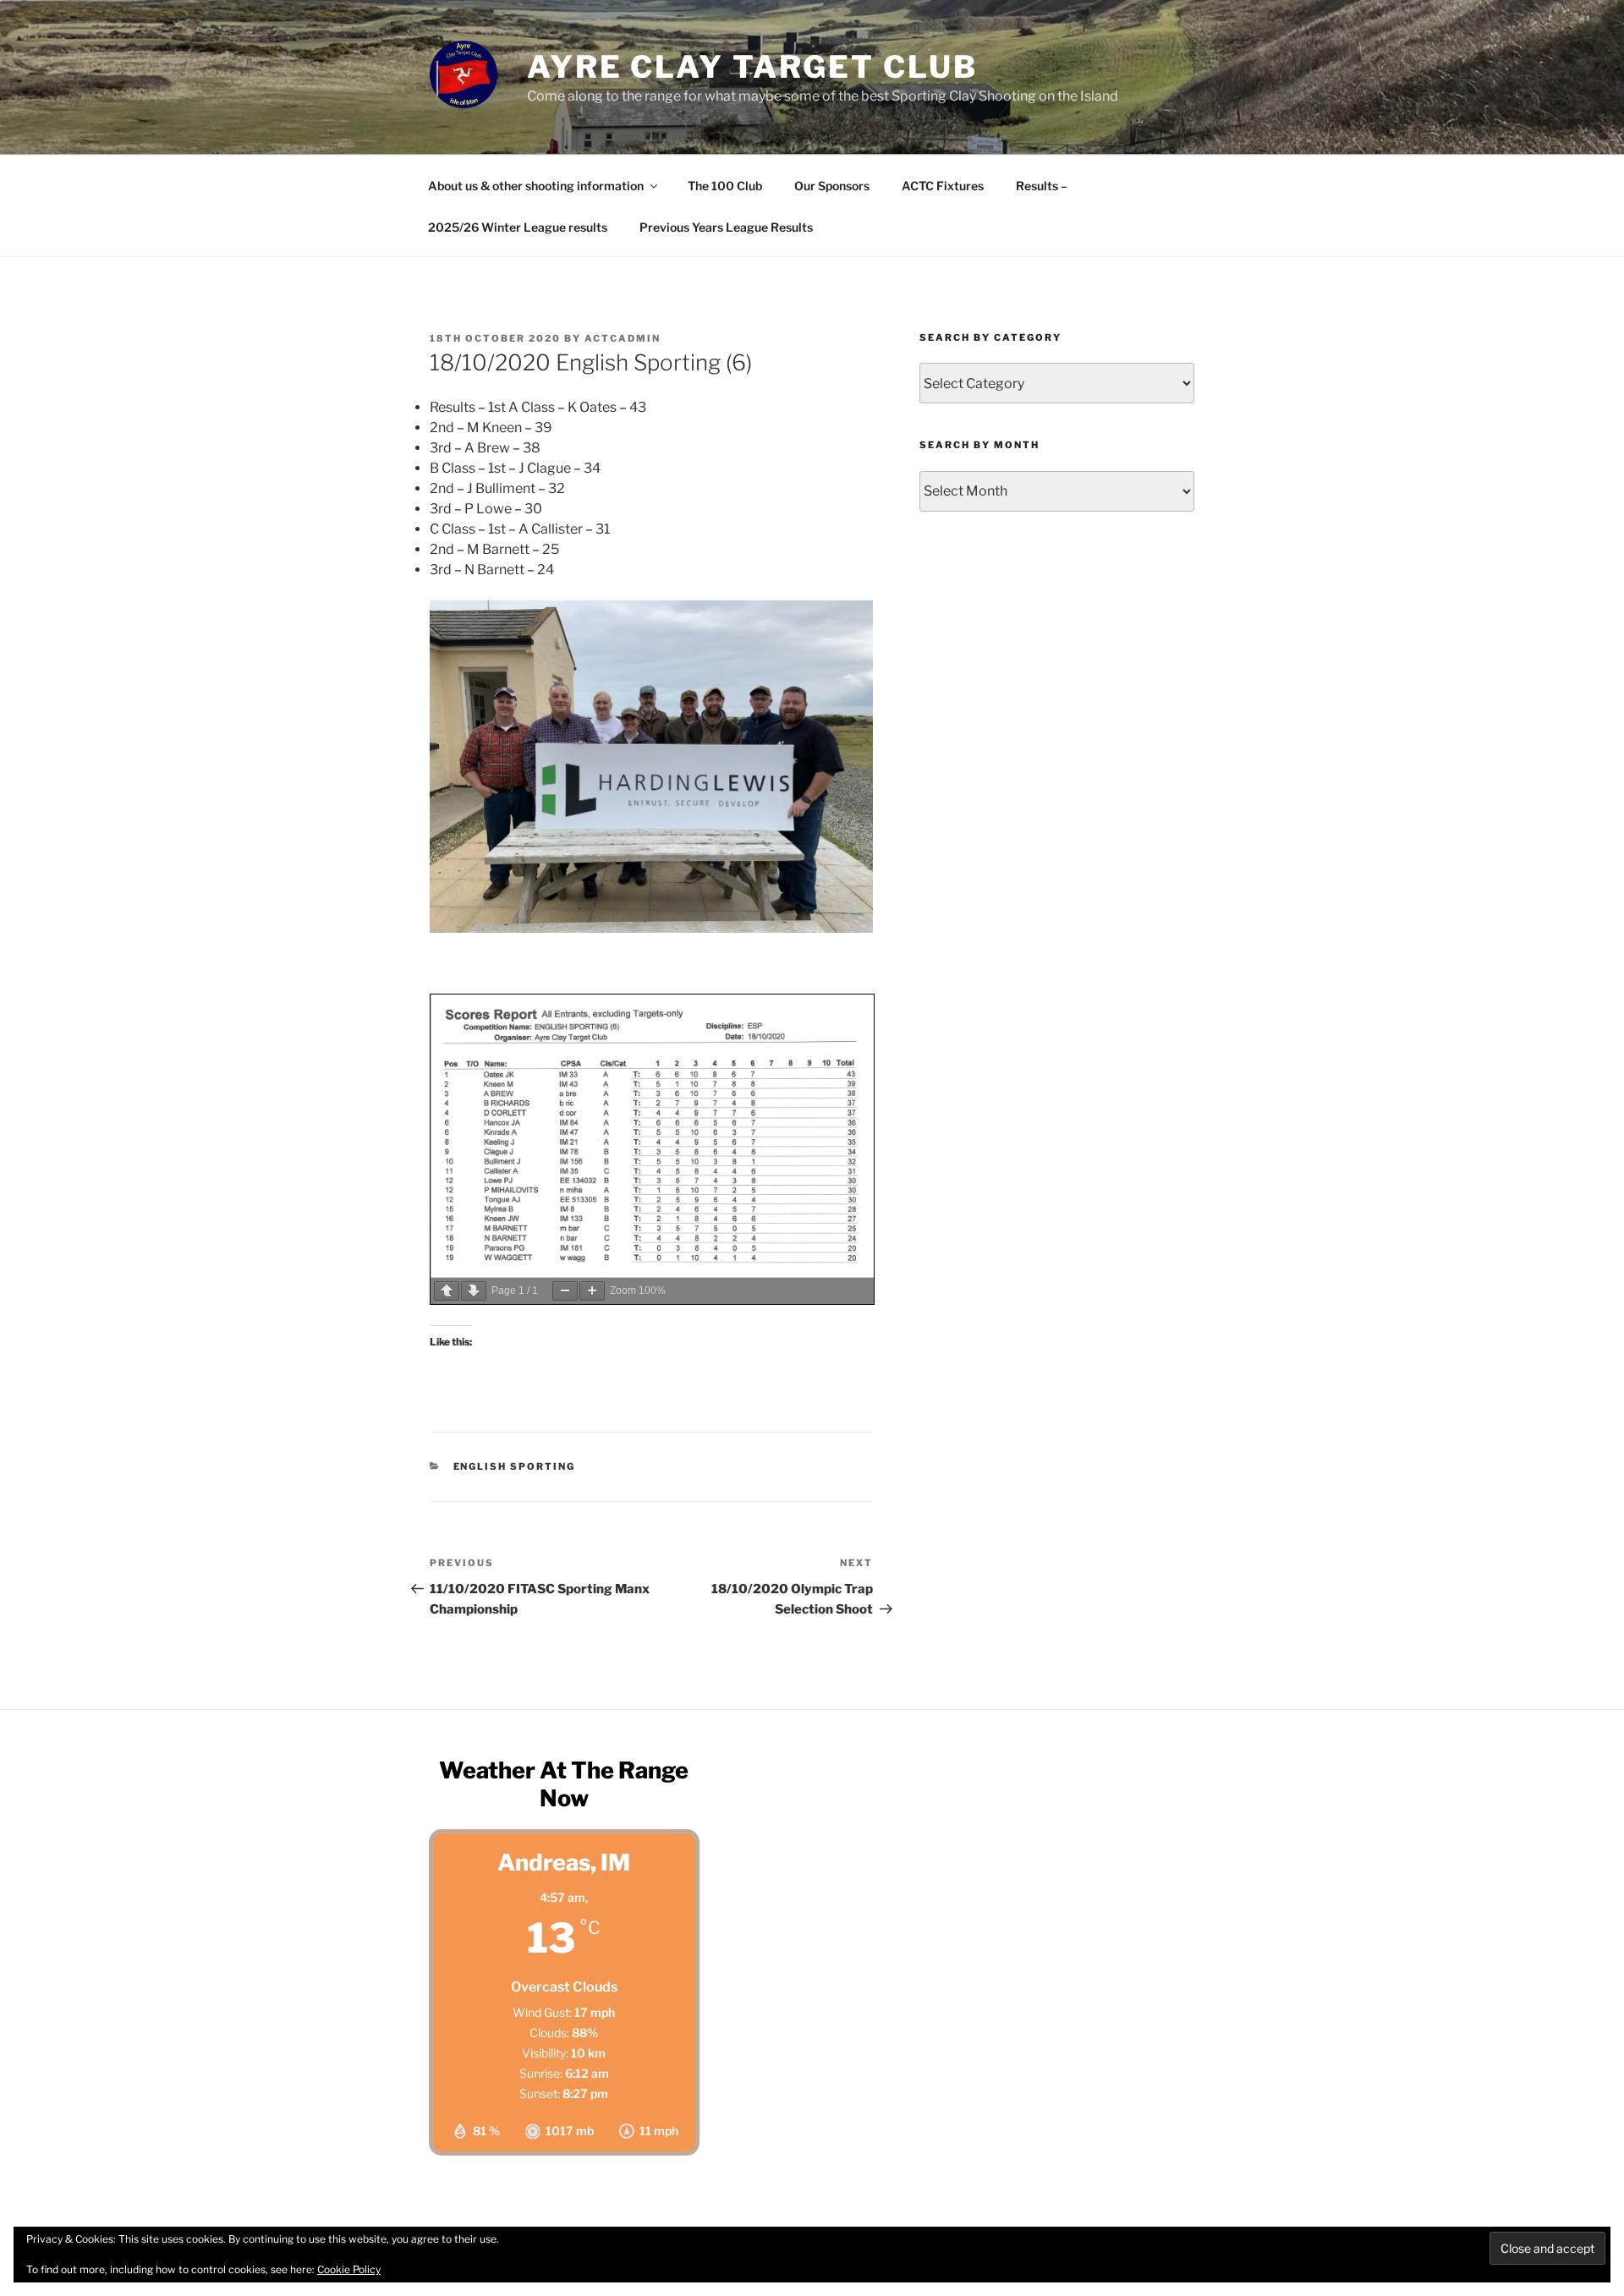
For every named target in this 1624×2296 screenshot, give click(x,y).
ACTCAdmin (623, 338)
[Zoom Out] (565, 1291)
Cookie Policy (349, 2269)
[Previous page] (447, 1291)
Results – (1042, 186)
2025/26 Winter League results (518, 227)
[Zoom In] (592, 1291)
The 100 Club (725, 186)
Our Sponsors (832, 186)
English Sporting (515, 1466)
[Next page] (474, 1291)
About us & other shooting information (536, 186)
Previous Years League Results (726, 227)
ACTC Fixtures (943, 186)
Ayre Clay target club (752, 67)
